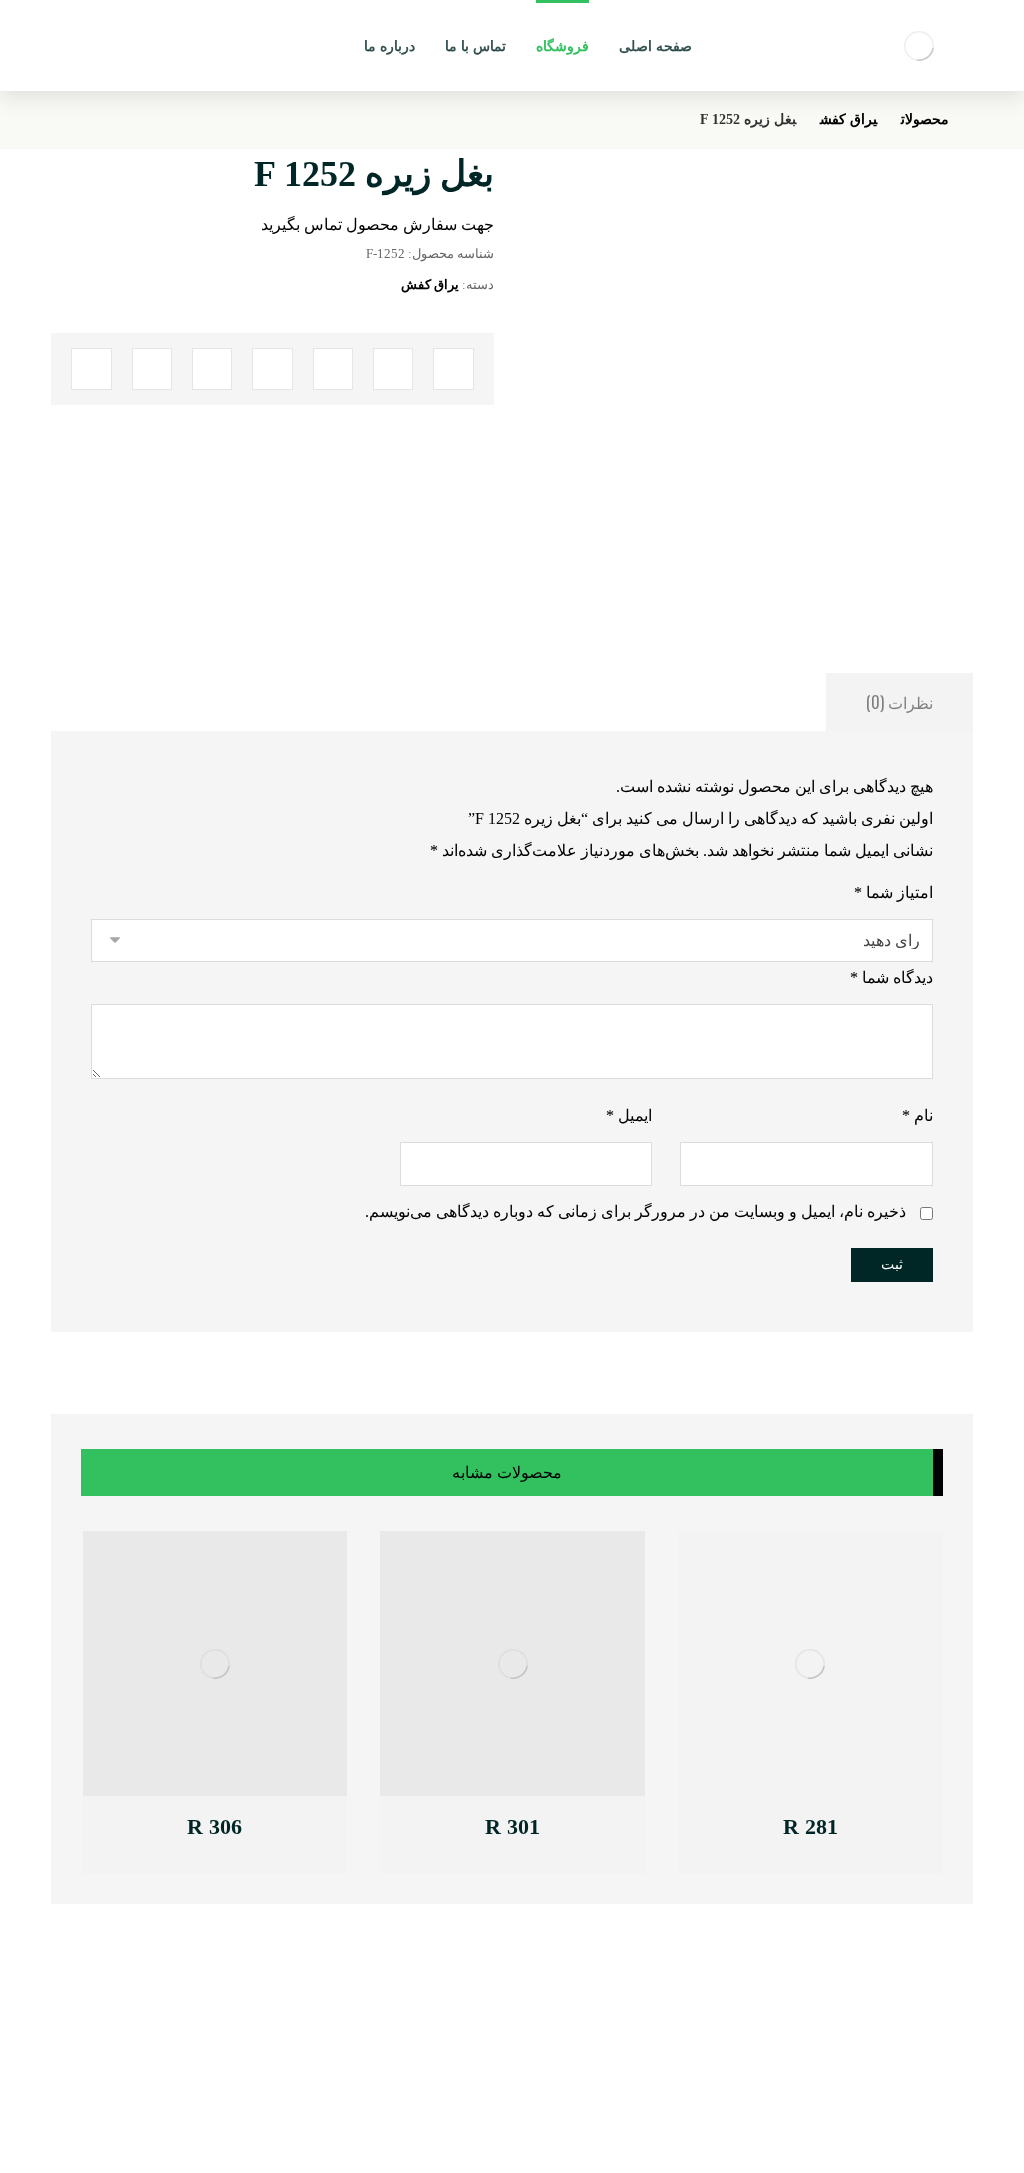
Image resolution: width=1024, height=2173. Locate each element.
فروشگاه (296, 2062)
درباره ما (296, 2040)
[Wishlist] (102, 40)
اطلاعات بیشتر (798, 1829)
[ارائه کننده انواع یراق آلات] (919, 45)
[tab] (899, 702)
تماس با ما (291, 2017)
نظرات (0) (899, 702)
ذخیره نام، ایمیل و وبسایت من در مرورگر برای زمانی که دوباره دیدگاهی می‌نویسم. (635, 1211)
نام (917, 1115)
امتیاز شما (893, 892)
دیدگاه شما (891, 977)
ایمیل (629, 1115)
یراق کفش (430, 284)
